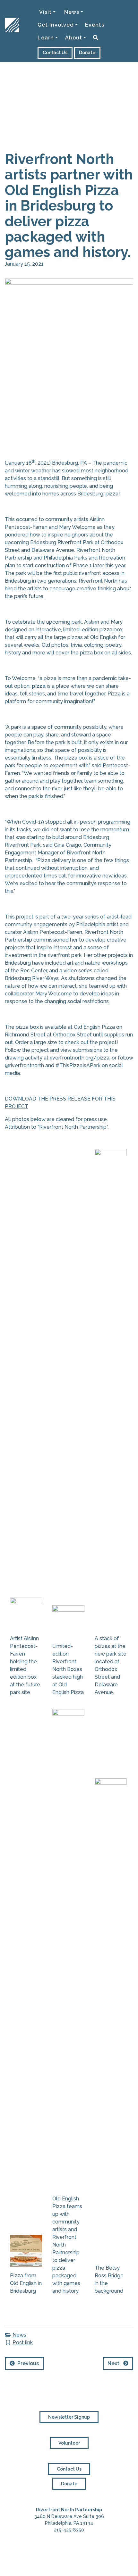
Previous (27, 2363)
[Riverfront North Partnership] (12, 10)
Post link (23, 2343)
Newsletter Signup (69, 2417)
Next (115, 2363)
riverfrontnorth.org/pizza (80, 1058)
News (19, 2335)
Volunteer (69, 2443)
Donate (87, 53)
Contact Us (55, 53)
